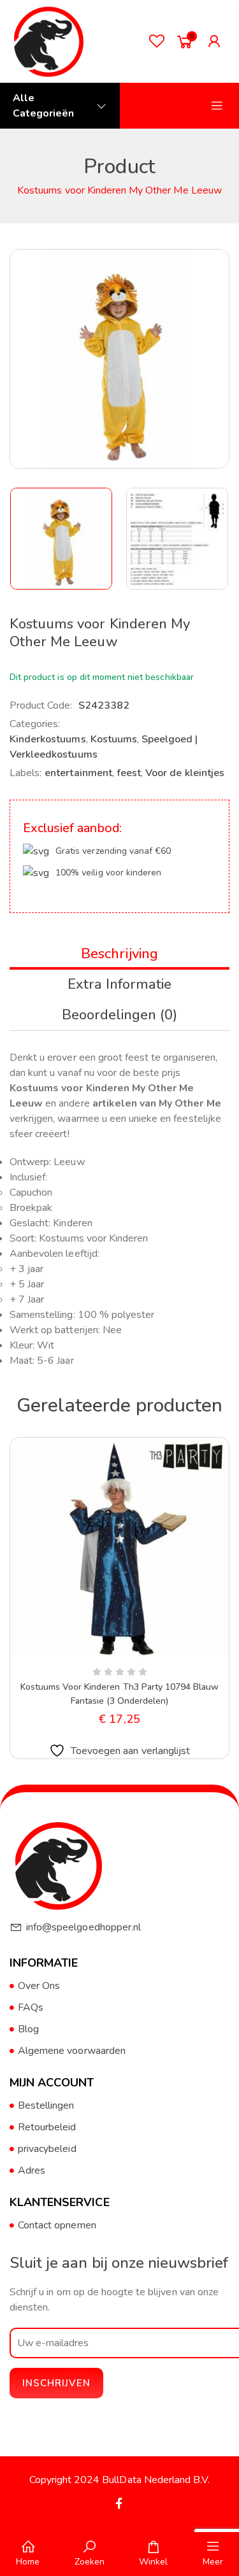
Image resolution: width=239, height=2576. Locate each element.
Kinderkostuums (48, 739)
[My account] (217, 41)
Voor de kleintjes (185, 773)
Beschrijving (119, 954)
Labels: (25, 773)
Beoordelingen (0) (120, 1015)
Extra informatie (120, 984)
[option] (62, 539)
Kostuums (114, 739)
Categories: (35, 724)
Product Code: (41, 705)
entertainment (78, 773)
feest (129, 773)
